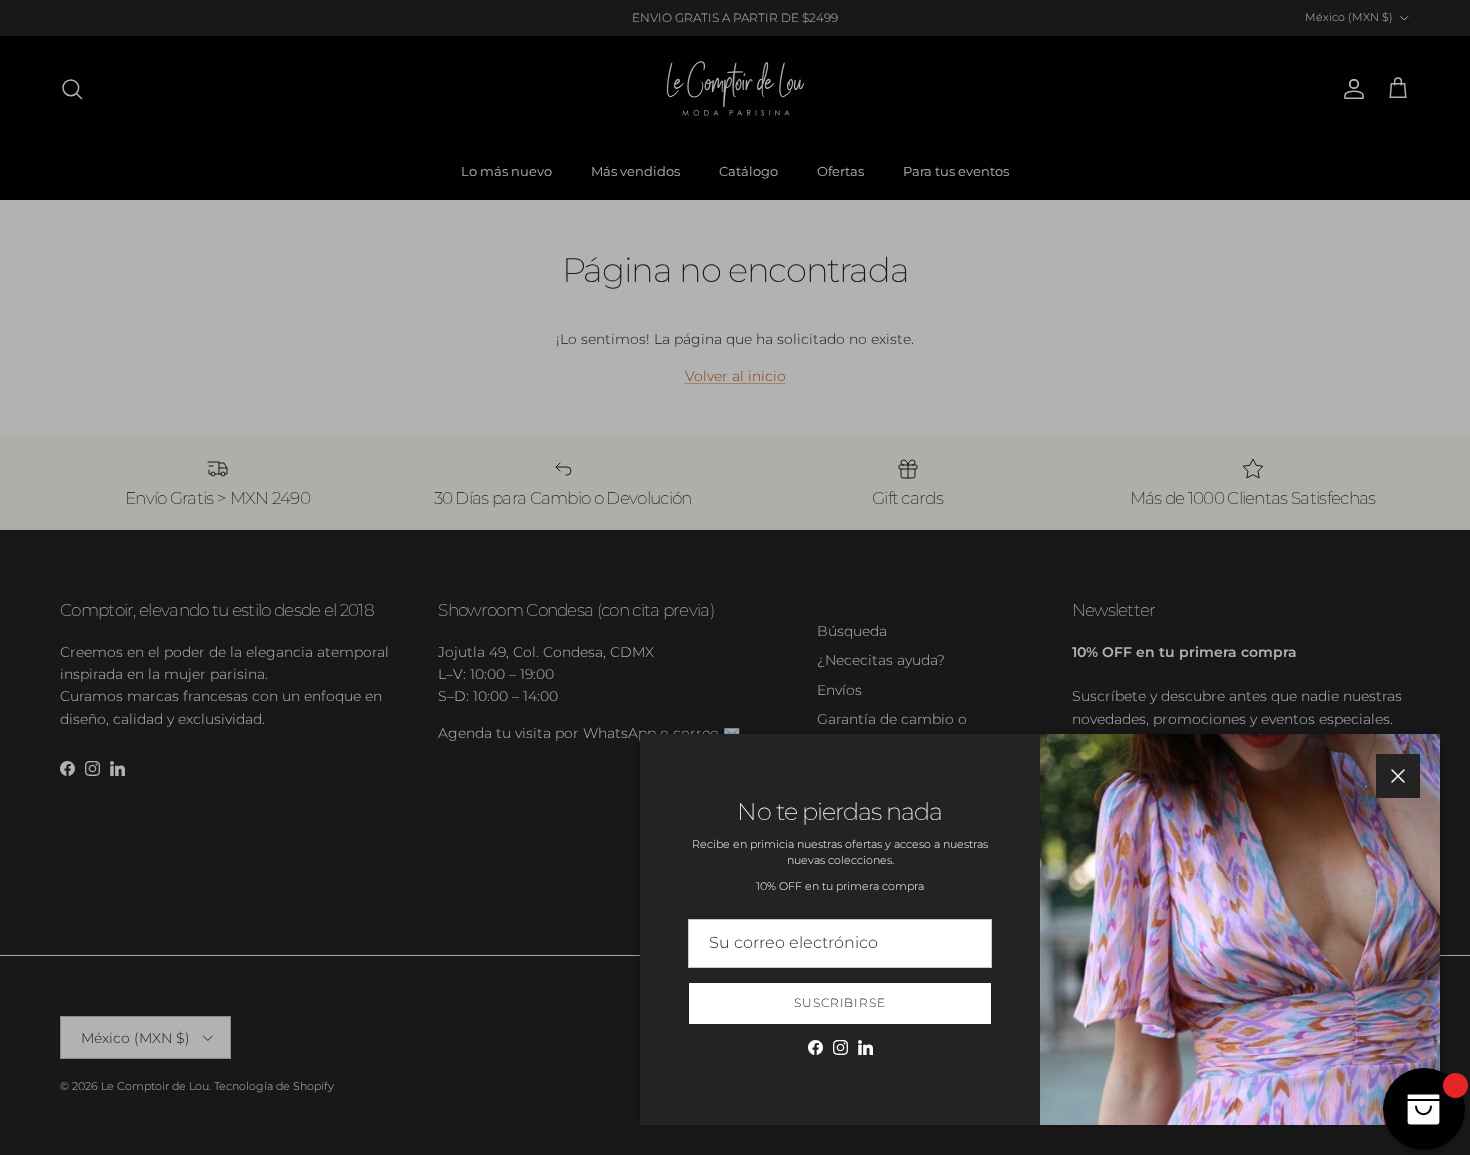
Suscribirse (840, 1002)
